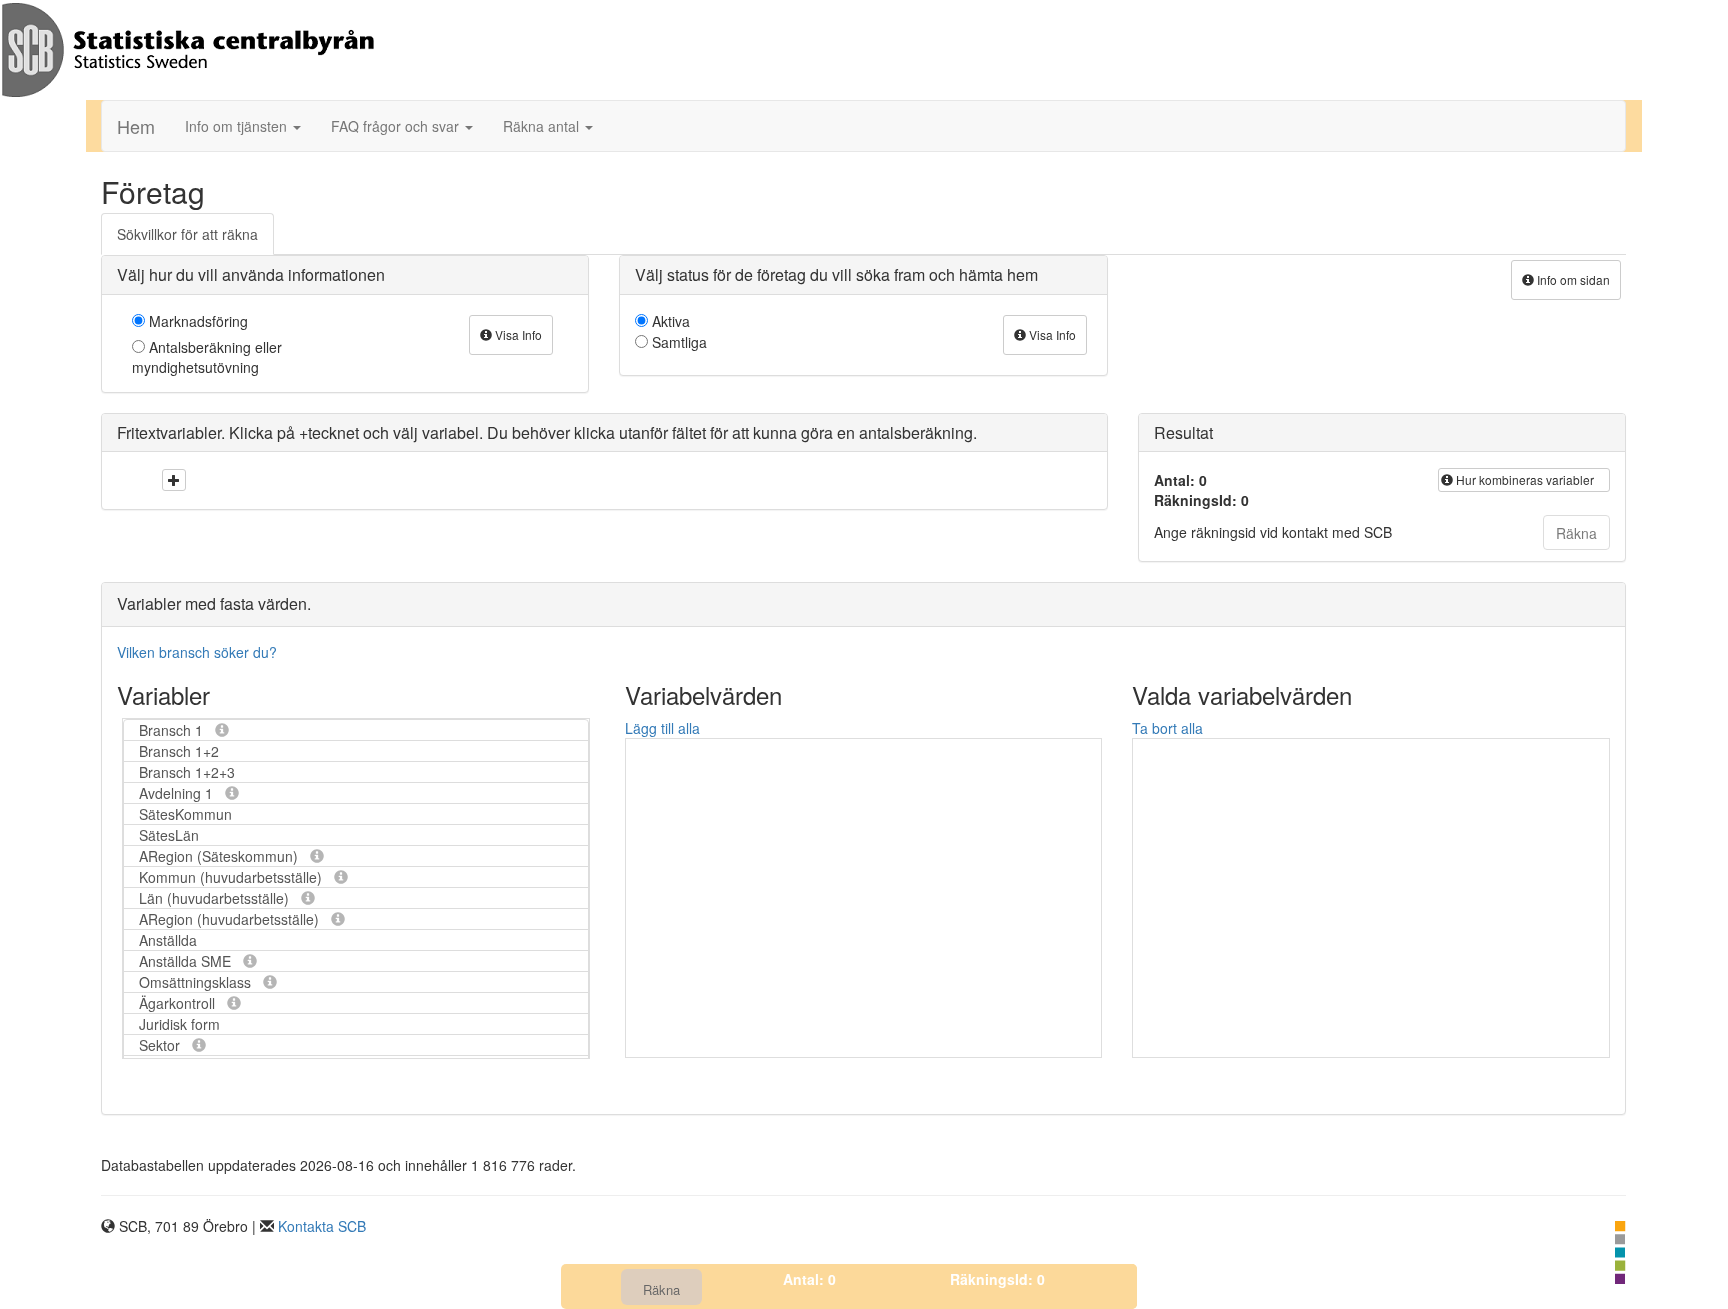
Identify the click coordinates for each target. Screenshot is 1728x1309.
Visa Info (517, 334)
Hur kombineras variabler (1523, 479)
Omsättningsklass (197, 982)
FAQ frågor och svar (397, 126)
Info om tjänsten (238, 126)
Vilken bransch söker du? (197, 652)
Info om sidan (1572, 279)
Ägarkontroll (179, 1003)
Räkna (1576, 533)
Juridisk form (179, 1024)
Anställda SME (187, 961)
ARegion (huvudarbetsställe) (231, 919)
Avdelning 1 (178, 793)
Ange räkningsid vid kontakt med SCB (1273, 532)
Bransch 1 (173, 730)
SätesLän (169, 835)
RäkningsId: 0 (997, 1279)
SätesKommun (185, 814)
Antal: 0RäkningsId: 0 (1201, 490)
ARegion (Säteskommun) (220, 856)
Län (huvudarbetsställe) (216, 898)
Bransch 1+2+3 (187, 772)
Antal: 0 (809, 1279)
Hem (136, 126)
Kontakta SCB (322, 1226)
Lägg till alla (662, 728)
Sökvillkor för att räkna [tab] (187, 234)
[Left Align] (174, 480)
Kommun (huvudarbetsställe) (232, 877)
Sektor (161, 1045)
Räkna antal (543, 126)
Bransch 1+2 (179, 751)
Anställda (168, 940)
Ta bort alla (1167, 728)
